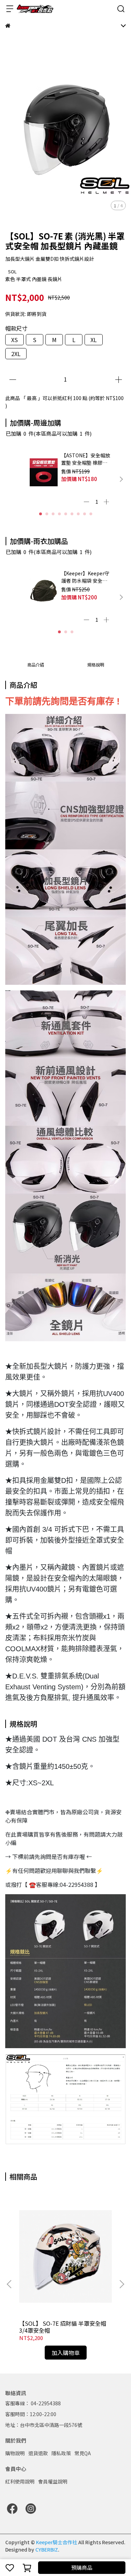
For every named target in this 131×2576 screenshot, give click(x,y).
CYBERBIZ (47, 2549)
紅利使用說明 (20, 2481)
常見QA (83, 2453)
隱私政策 (61, 2453)
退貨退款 (38, 2453)
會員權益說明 (53, 2481)
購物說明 (15, 2453)
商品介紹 (36, 665)
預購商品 (82, 2567)
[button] (121, 479)
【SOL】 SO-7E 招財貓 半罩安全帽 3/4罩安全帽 (63, 2327)
